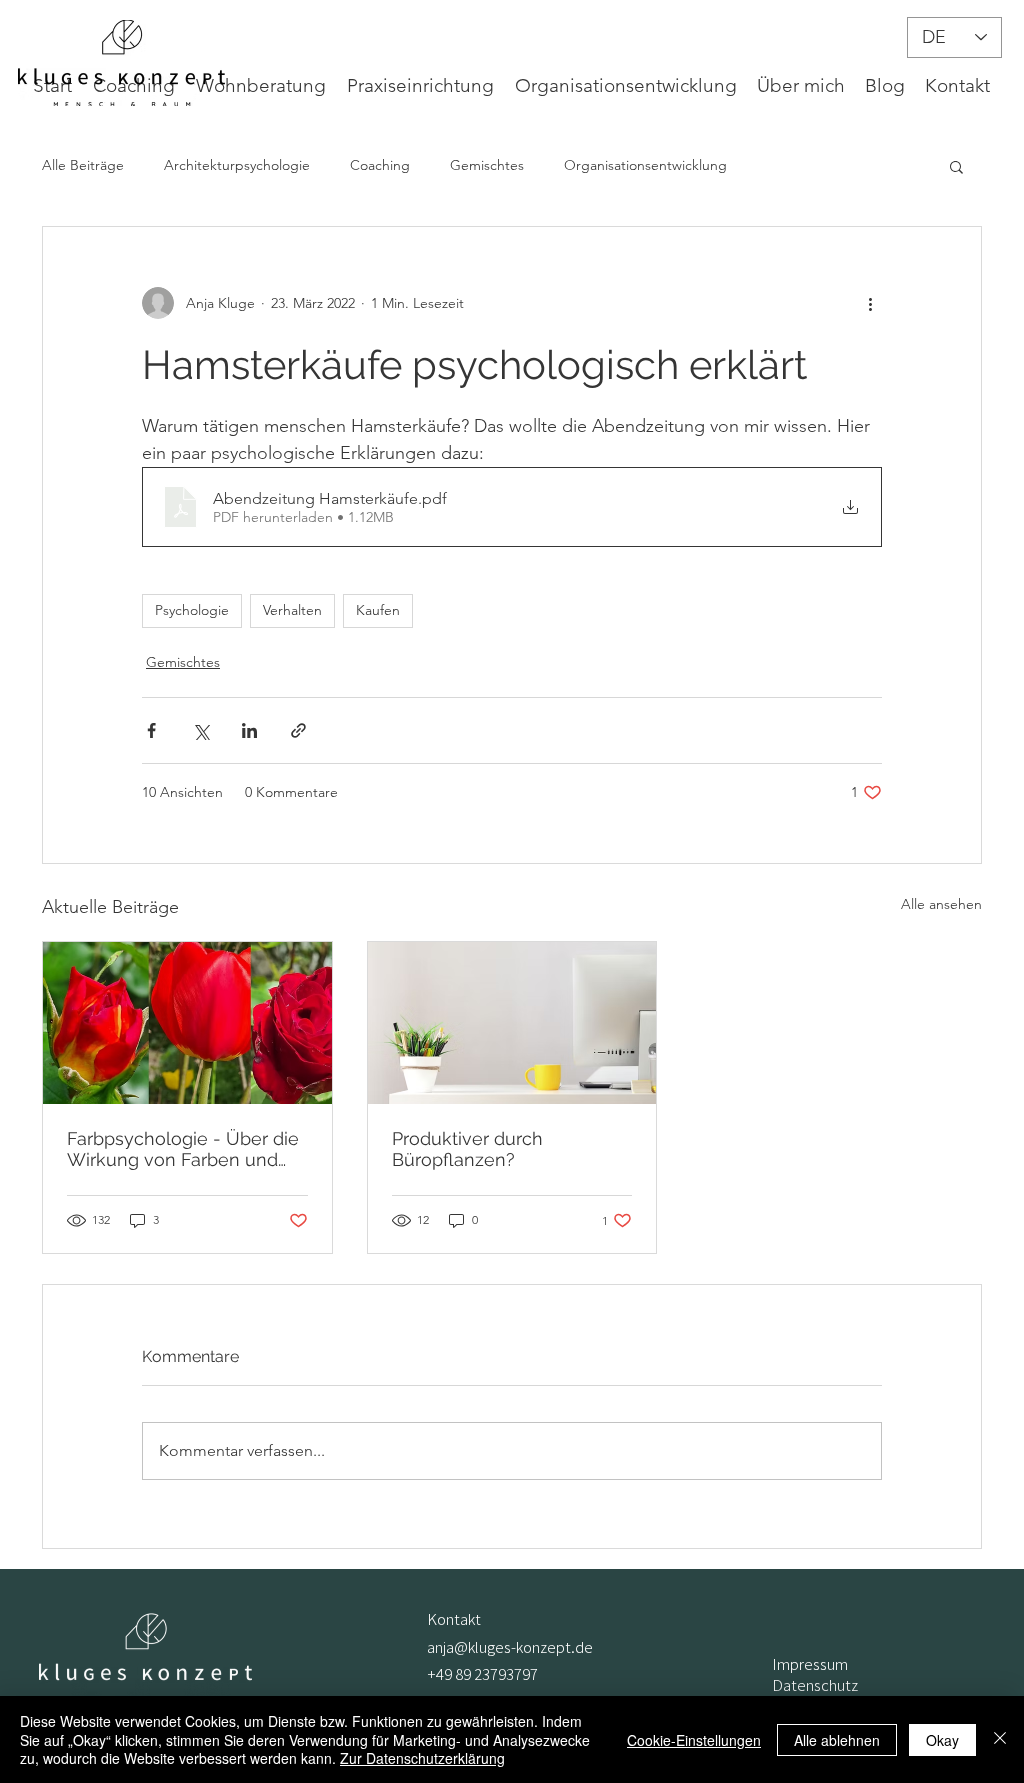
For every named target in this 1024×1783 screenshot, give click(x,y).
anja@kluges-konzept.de (510, 1647)
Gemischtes (487, 165)
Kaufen (378, 610)
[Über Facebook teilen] (151, 730)
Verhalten (292, 610)
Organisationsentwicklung (645, 165)
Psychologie (192, 610)
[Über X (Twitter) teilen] (200, 730)
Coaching (380, 165)
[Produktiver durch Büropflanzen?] (512, 1023)
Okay (942, 1740)
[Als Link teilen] (298, 730)
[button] (956, 166)
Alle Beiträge (83, 165)
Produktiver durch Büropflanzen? (467, 1149)
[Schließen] (1000, 1739)
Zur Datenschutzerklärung (422, 1758)
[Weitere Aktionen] (870, 303)
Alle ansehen (941, 904)
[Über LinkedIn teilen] (249, 730)
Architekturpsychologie (237, 165)
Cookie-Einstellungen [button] (694, 1740)
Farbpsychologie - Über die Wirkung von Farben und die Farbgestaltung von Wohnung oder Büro (183, 1149)
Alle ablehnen (837, 1740)
